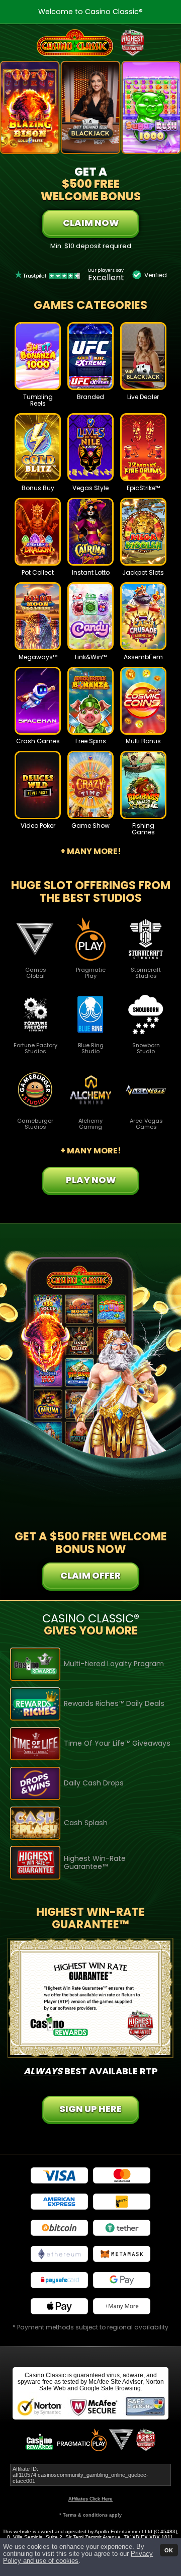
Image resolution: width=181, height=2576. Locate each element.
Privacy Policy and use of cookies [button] (78, 2557)
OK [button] (169, 2550)
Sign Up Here (90, 2109)
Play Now (38, 364)
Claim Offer (90, 1575)
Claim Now (91, 223)
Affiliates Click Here (90, 2499)
